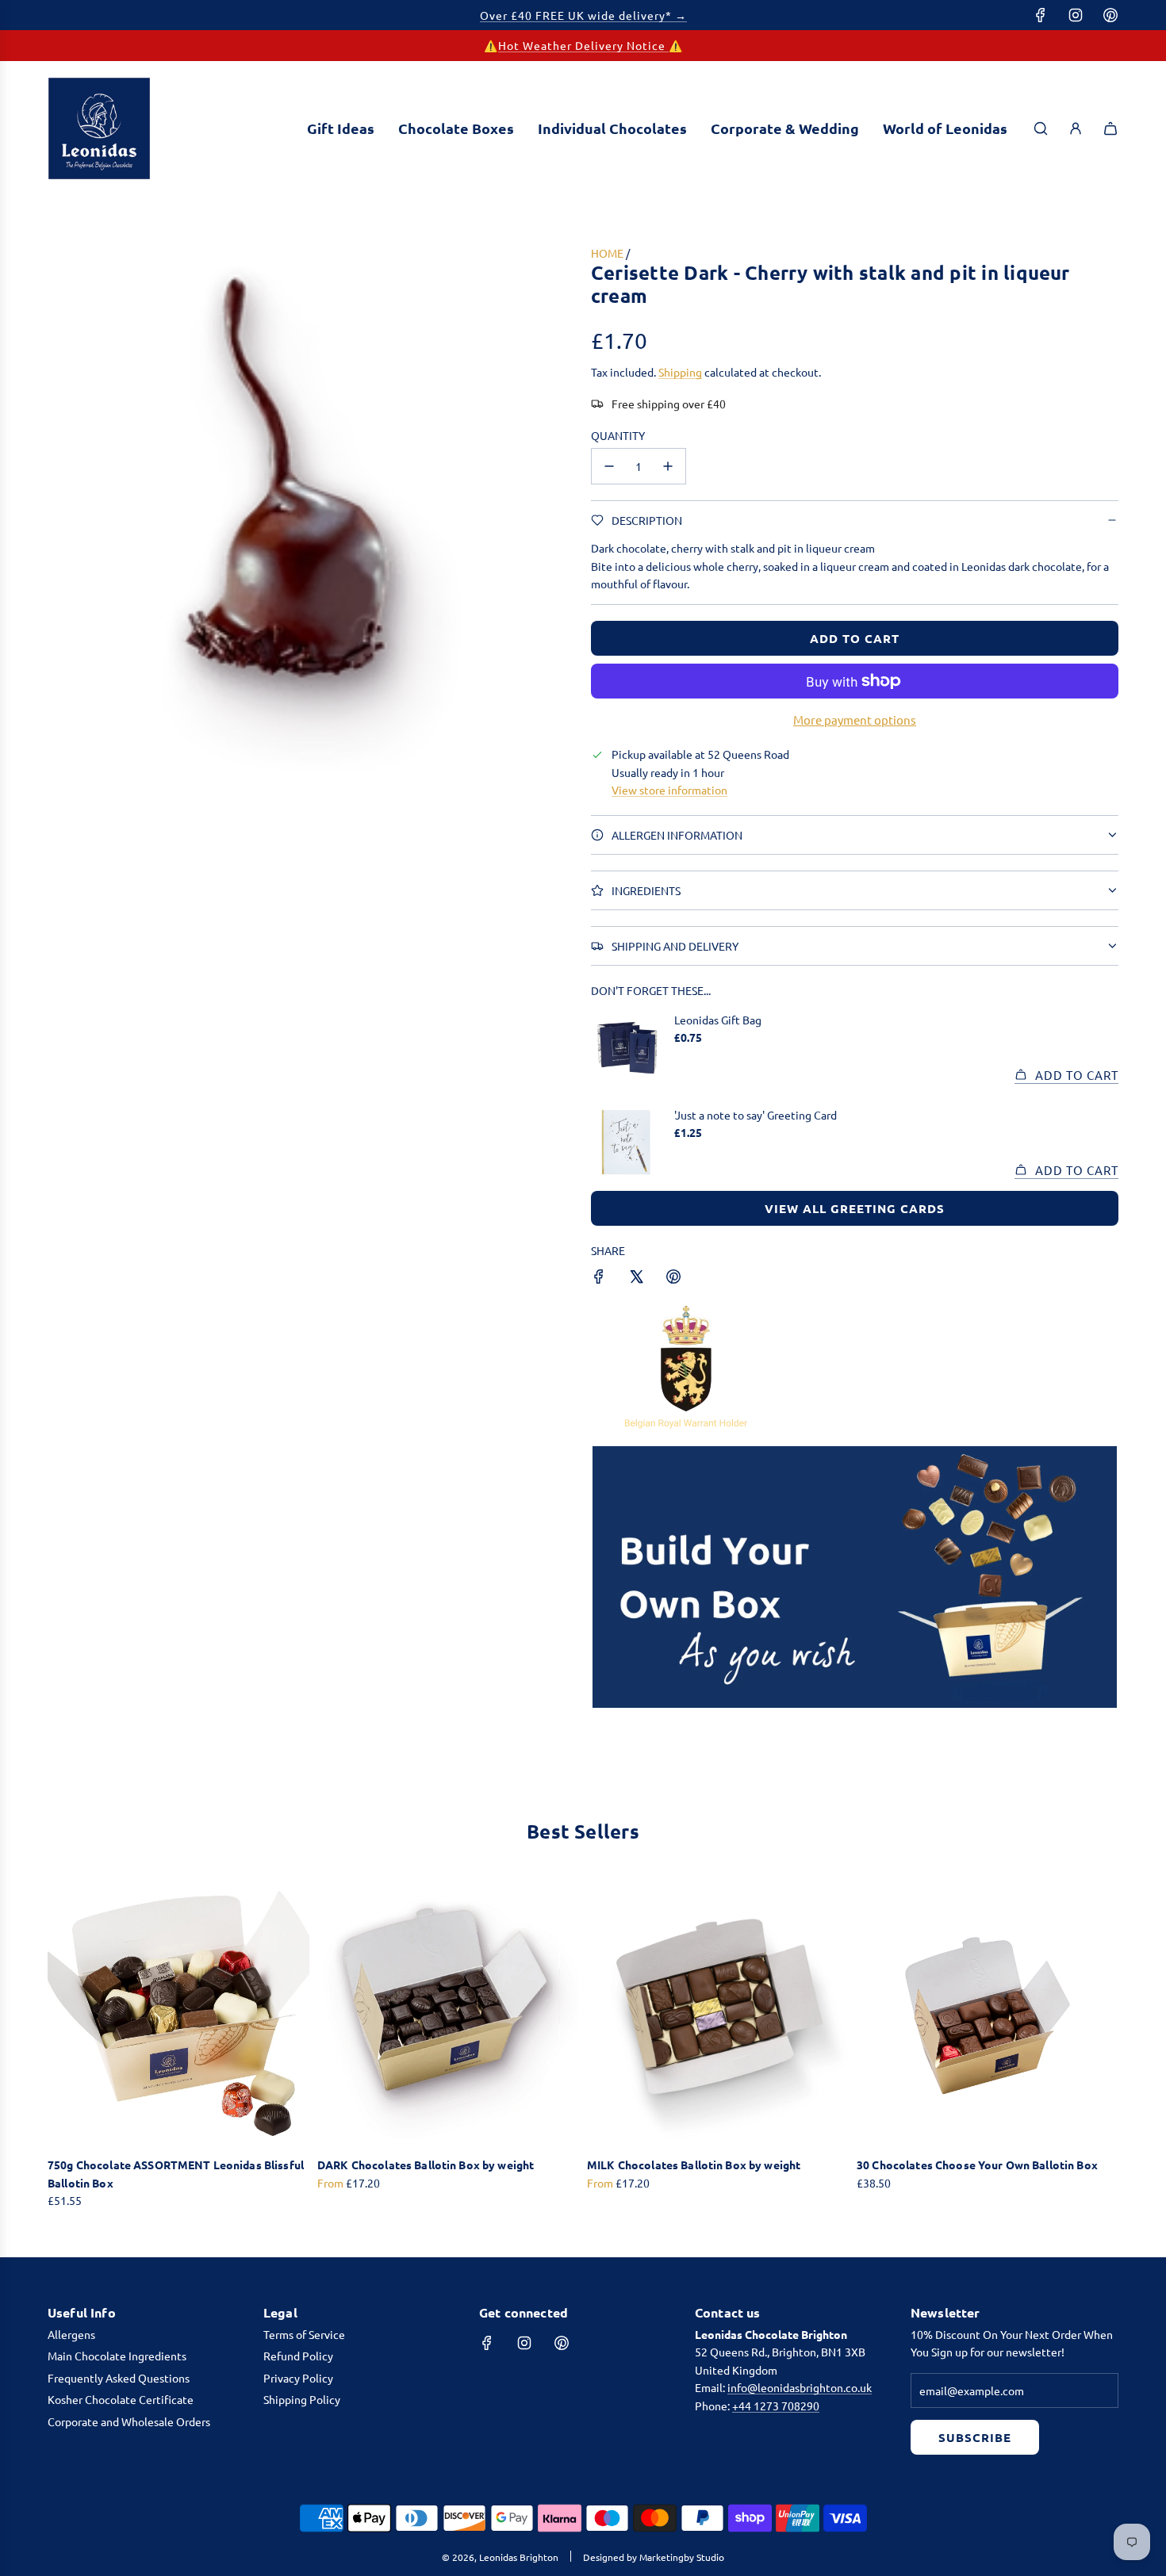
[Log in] (1076, 128)
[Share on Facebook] (599, 1278)
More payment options (855, 720)
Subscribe (975, 2437)
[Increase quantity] (668, 466)
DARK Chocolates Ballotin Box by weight (426, 2165)
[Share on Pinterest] (673, 1278)
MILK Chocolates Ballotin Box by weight (694, 2165)
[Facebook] (1041, 15)
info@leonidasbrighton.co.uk (800, 2387)
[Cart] (1110, 128)
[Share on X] (636, 1278)
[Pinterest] (1110, 15)
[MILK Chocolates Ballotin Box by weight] (718, 2014)
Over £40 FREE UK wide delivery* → (583, 15)
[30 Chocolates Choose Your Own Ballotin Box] (988, 2014)
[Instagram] (1076, 15)
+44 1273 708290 (776, 2406)
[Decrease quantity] (609, 466)
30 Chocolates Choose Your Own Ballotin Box (977, 2165)
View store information (669, 790)
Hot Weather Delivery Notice (583, 45)
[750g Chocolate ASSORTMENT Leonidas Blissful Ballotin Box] (178, 2014)
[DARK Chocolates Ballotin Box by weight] (448, 2014)
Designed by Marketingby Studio (654, 2557)
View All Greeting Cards (855, 1208)
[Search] (1041, 128)
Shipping (680, 372)
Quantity (618, 435)
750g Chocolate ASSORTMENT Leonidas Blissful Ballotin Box (176, 2173)
